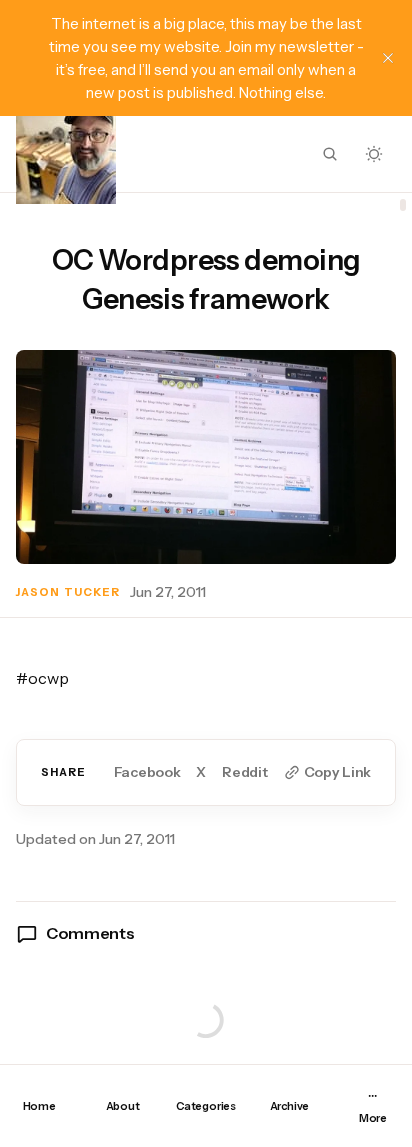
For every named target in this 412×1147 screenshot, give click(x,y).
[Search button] (330, 154)
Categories (206, 1106)
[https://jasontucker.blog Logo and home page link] (66, 154)
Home (39, 1106)
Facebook (147, 772)
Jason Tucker (68, 592)
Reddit (244, 772)
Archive (289, 1106)
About (123, 1106)
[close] (388, 58)
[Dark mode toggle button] (374, 154)
